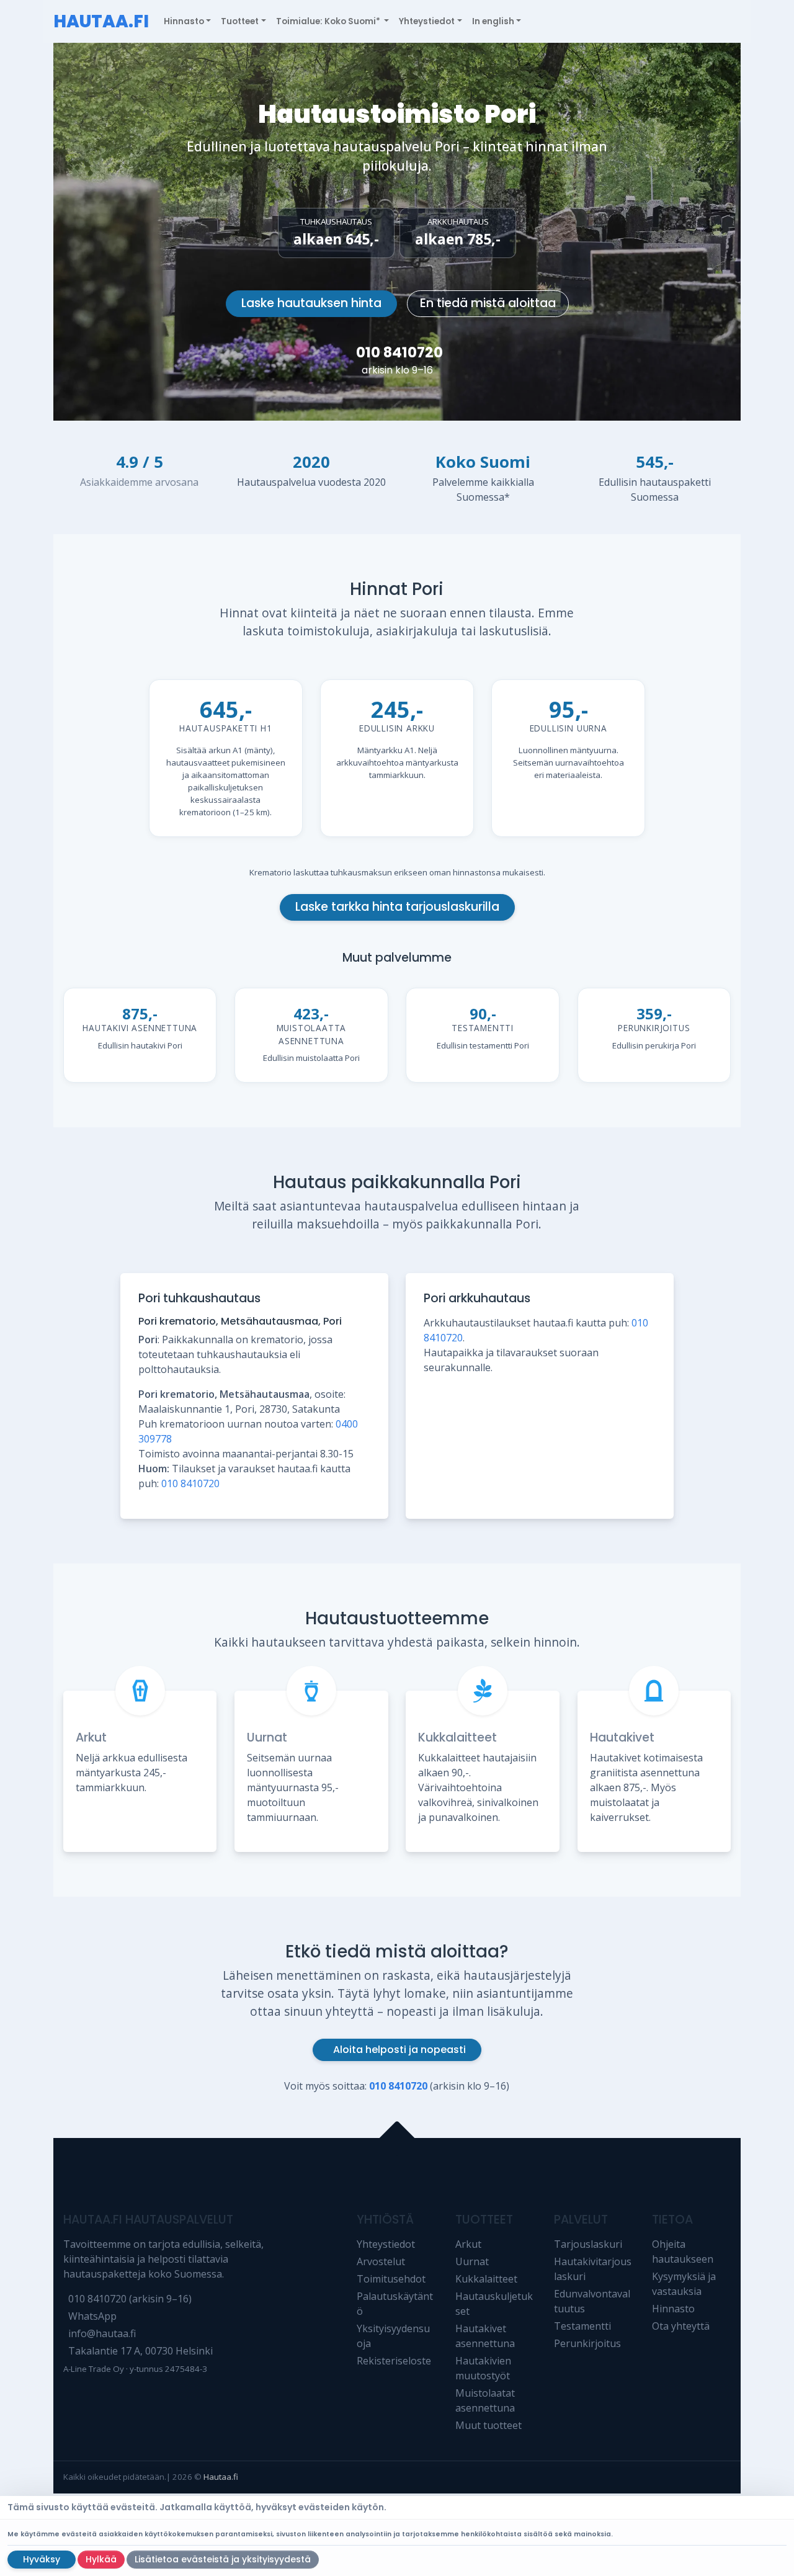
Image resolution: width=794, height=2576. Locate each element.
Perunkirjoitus (587, 2343)
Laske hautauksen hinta (311, 303)
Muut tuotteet (488, 2425)
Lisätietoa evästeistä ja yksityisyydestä (223, 2559)
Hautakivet (622, 1737)
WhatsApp (92, 2316)
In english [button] (493, 21)
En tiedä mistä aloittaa (488, 303)
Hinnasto (673, 2309)
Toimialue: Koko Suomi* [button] (329, 21)
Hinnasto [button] (184, 21)
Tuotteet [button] (240, 21)
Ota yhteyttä (681, 2326)
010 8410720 (399, 352)
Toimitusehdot (391, 2279)
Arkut (91, 1737)
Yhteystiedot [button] (427, 21)
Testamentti (582, 2326)
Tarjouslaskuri (588, 2244)
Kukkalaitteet (457, 1737)
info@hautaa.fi (102, 2333)
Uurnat (267, 1737)
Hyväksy (42, 2559)
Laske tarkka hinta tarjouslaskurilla (397, 907)
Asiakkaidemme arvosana (139, 482)
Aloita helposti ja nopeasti (399, 2050)
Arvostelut (381, 2261)
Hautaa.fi (221, 2477)
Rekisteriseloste (394, 2361)
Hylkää (101, 2559)
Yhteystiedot (386, 2244)
